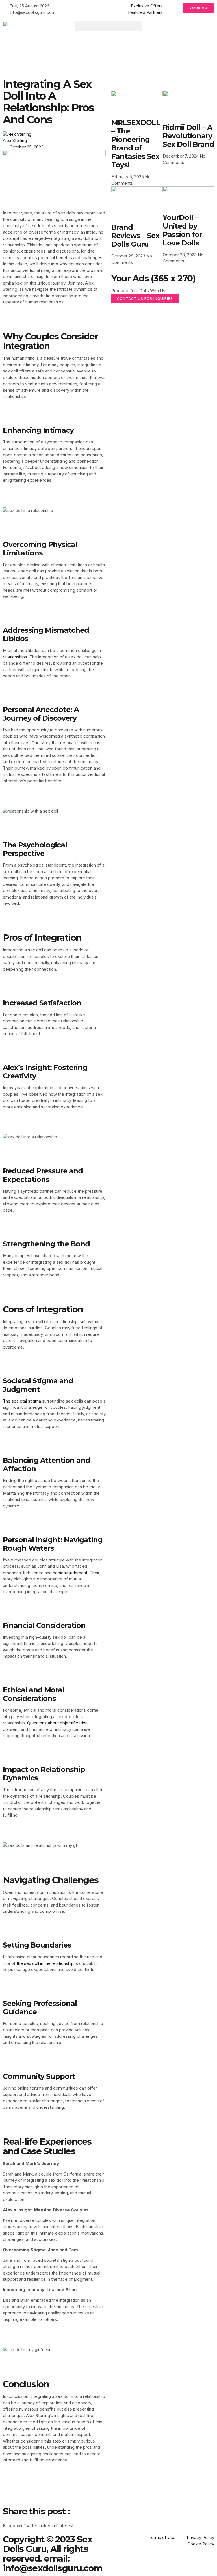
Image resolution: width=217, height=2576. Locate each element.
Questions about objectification (57, 1723)
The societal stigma (22, 1401)
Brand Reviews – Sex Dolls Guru (135, 236)
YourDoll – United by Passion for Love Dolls (182, 230)
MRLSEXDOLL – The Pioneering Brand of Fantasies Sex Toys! (136, 144)
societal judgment (70, 1573)
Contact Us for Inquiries (145, 299)
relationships (15, 657)
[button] (108, 26)
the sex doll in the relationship (45, 1963)
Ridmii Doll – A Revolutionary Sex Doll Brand (188, 136)
